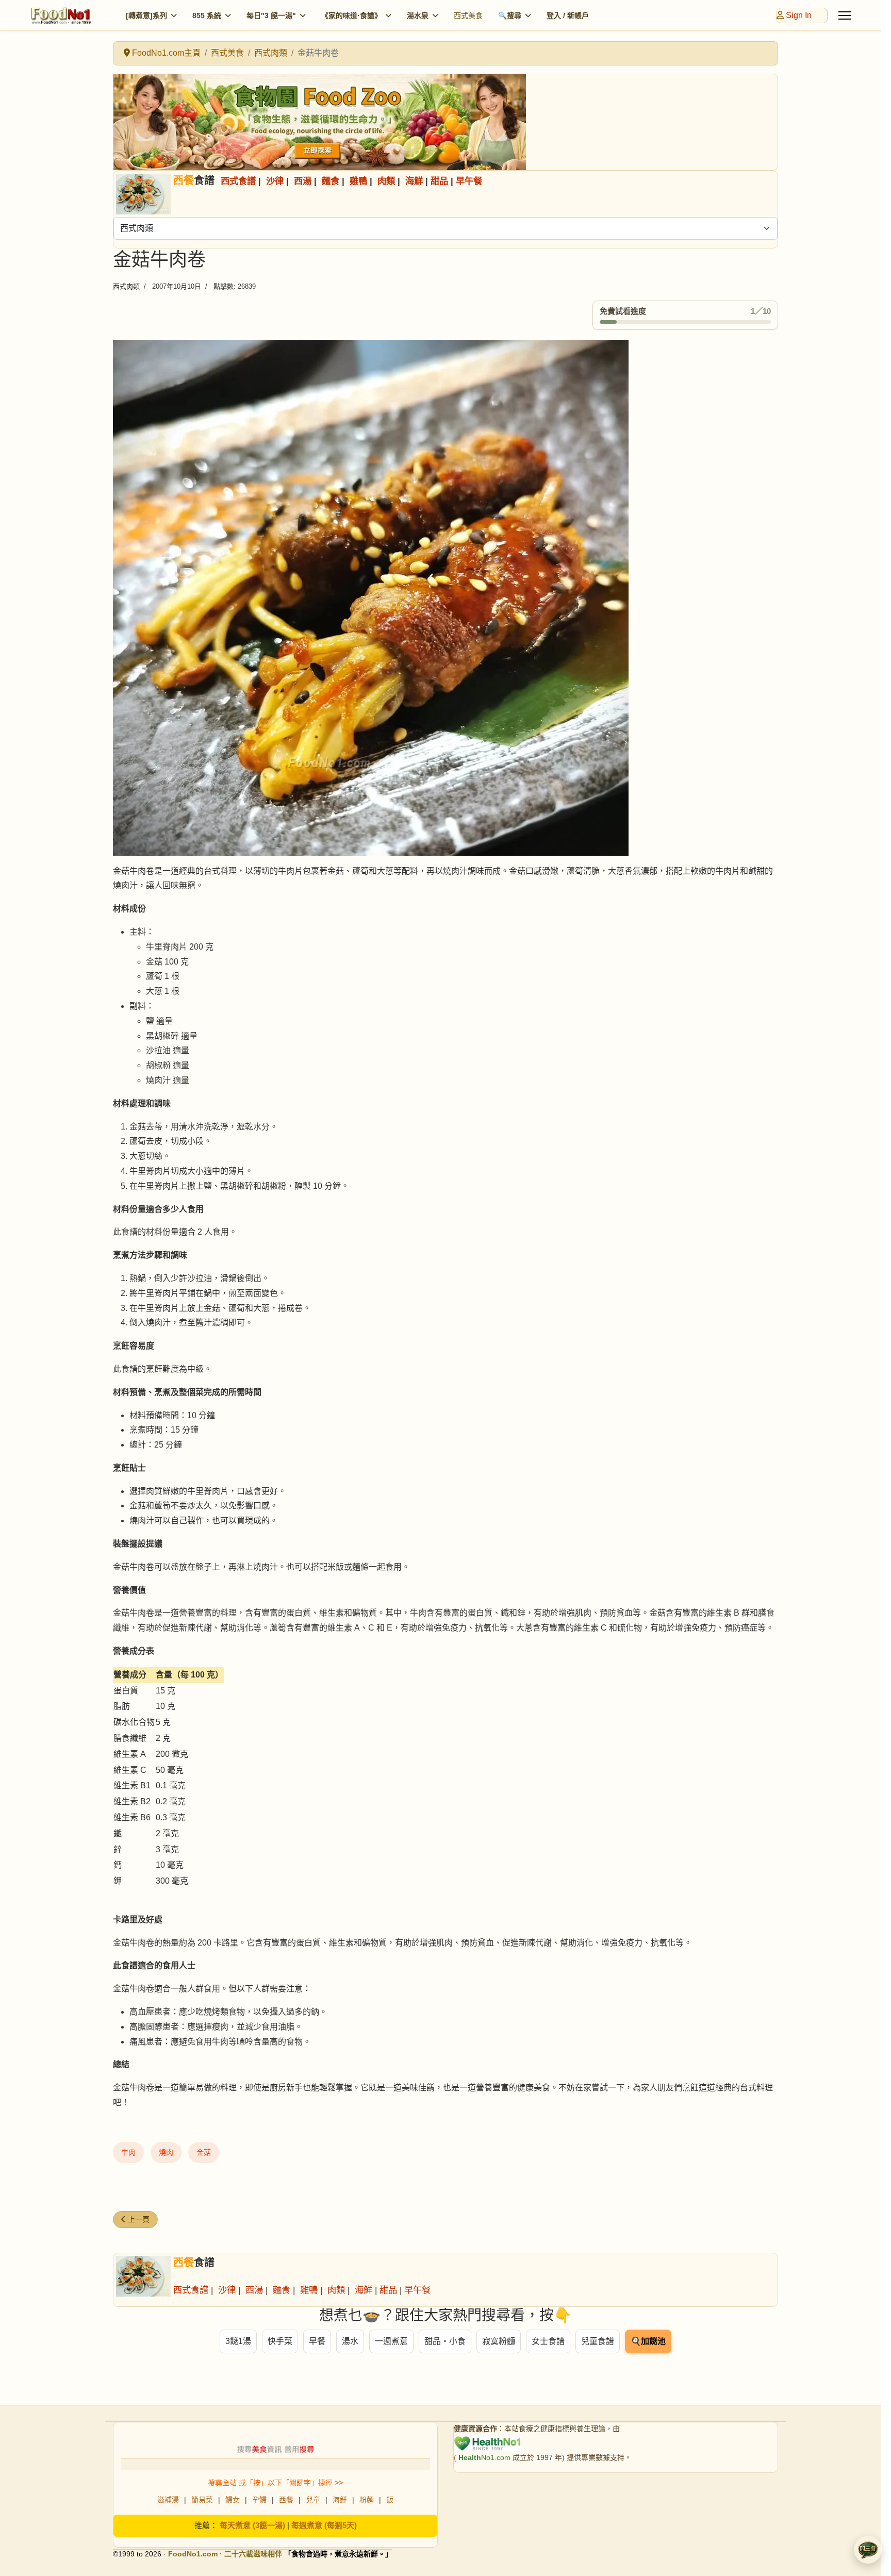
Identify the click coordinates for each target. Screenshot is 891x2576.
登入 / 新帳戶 (568, 15)
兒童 (313, 2500)
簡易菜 (202, 2500)
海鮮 (414, 181)
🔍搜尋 (510, 15)
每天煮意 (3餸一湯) (252, 2525)
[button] (868, 2550)
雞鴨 (358, 181)
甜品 (439, 181)
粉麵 (367, 2500)
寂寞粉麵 (499, 2341)
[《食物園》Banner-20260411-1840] (445, 122)
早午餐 (469, 181)
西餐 (286, 2500)
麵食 (331, 181)
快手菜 (280, 2341)
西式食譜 (238, 181)
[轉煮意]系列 (146, 15)
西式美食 (468, 15)
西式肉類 (126, 286)
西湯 (303, 181)
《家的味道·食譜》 (351, 15)
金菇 (204, 2152)
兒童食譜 (598, 2341)
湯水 (350, 2341)
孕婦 (259, 2500)
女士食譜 (548, 2341)
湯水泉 (418, 15)
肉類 (386, 181)
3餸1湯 (238, 2341)
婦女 (233, 2500)
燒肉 (166, 2152)
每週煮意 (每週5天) (324, 2525)
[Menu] (845, 15)
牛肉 (128, 2152)
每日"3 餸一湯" (271, 15)
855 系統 (207, 15)
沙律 (275, 181)
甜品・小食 (445, 2341)
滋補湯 (168, 2500)
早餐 (317, 2341)
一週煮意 (391, 2341)
